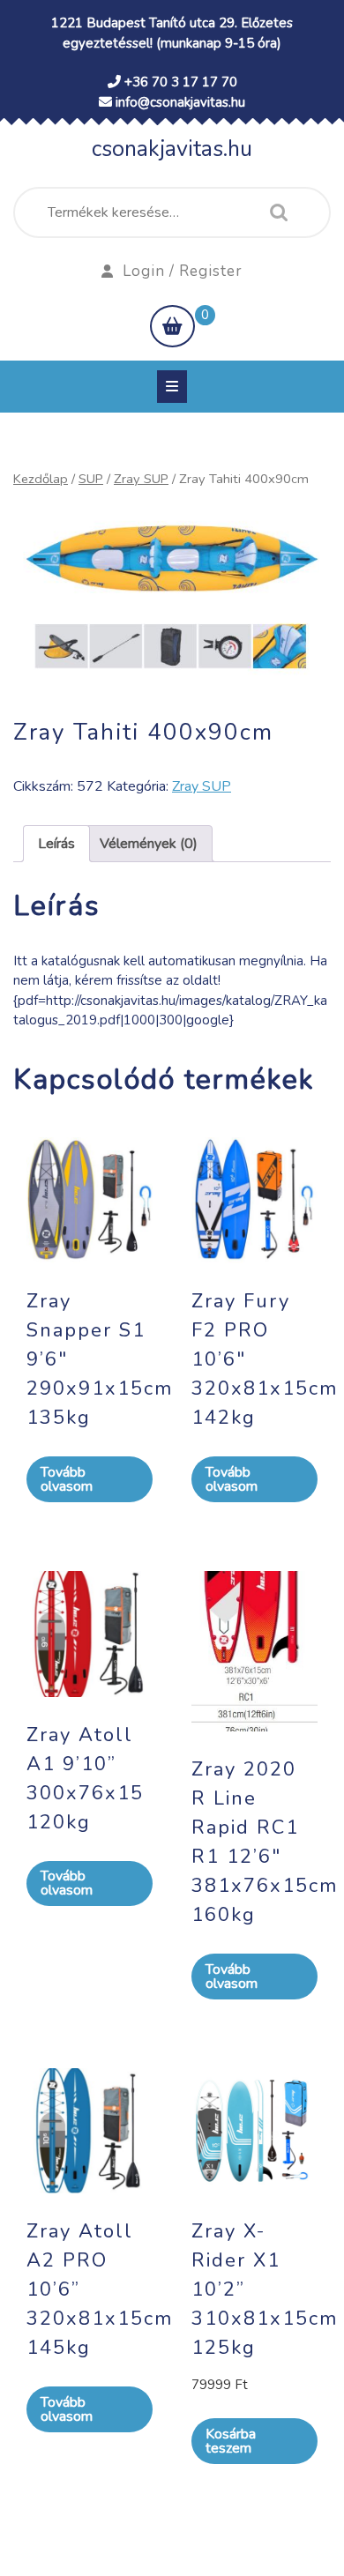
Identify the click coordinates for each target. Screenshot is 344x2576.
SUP (91, 479)
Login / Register (183, 271)
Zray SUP (141, 479)
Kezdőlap (41, 479)
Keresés (274, 212)
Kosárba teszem (231, 2441)
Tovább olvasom (67, 1479)
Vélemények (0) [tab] (149, 844)
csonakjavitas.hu (172, 149)
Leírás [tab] (56, 844)
